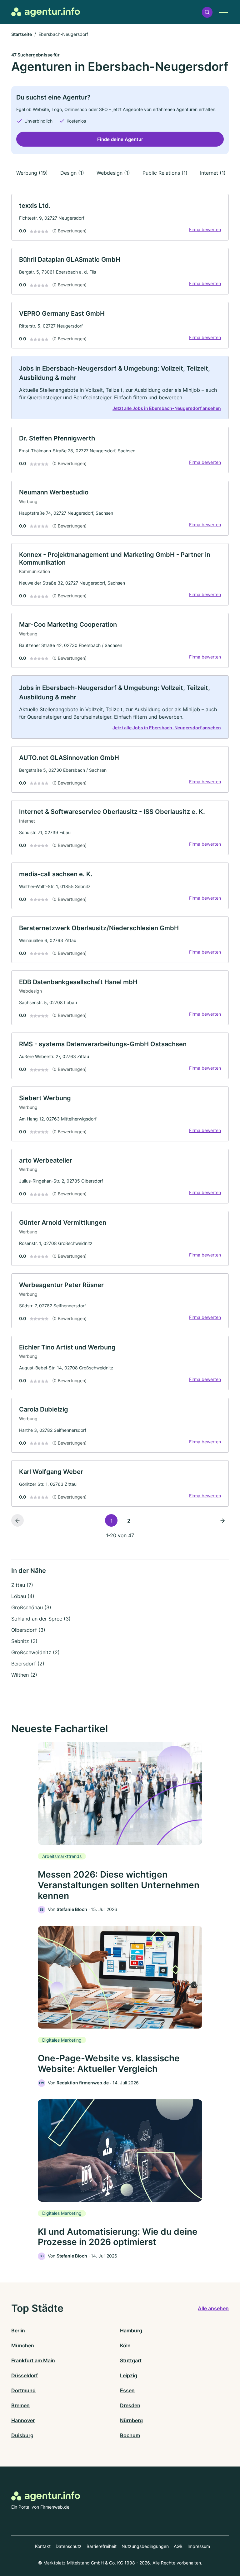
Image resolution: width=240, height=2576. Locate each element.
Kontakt (43, 2546)
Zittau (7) (22, 1585)
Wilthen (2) (24, 1675)
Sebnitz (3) (24, 1641)
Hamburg (131, 2331)
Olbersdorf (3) (28, 1630)
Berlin (18, 2331)
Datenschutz (69, 2546)
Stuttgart (131, 2360)
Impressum (199, 2546)
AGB (178, 2546)
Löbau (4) (23, 1596)
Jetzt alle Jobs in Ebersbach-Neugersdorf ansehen (167, 408)
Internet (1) (213, 173)
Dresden (130, 2405)
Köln (125, 2345)
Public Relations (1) (165, 173)
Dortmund (23, 2390)
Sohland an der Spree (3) (41, 1619)
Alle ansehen (213, 2308)
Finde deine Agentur (120, 139)
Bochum (130, 2435)
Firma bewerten (205, 229)
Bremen (20, 2405)
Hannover (23, 2420)
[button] (207, 12)
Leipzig (129, 2375)
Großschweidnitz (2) (35, 1652)
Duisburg (22, 2435)
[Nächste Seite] (222, 1520)
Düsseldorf (25, 2375)
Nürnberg (131, 2420)
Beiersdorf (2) (28, 1664)
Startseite (22, 34)
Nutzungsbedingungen (145, 2546)
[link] (120, 217)
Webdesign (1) (113, 173)
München (23, 2345)
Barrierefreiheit (102, 2546)
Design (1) (72, 173)
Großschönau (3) (31, 1607)
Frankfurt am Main (33, 2360)
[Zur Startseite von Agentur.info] (46, 12)
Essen (127, 2390)
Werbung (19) (32, 173)
